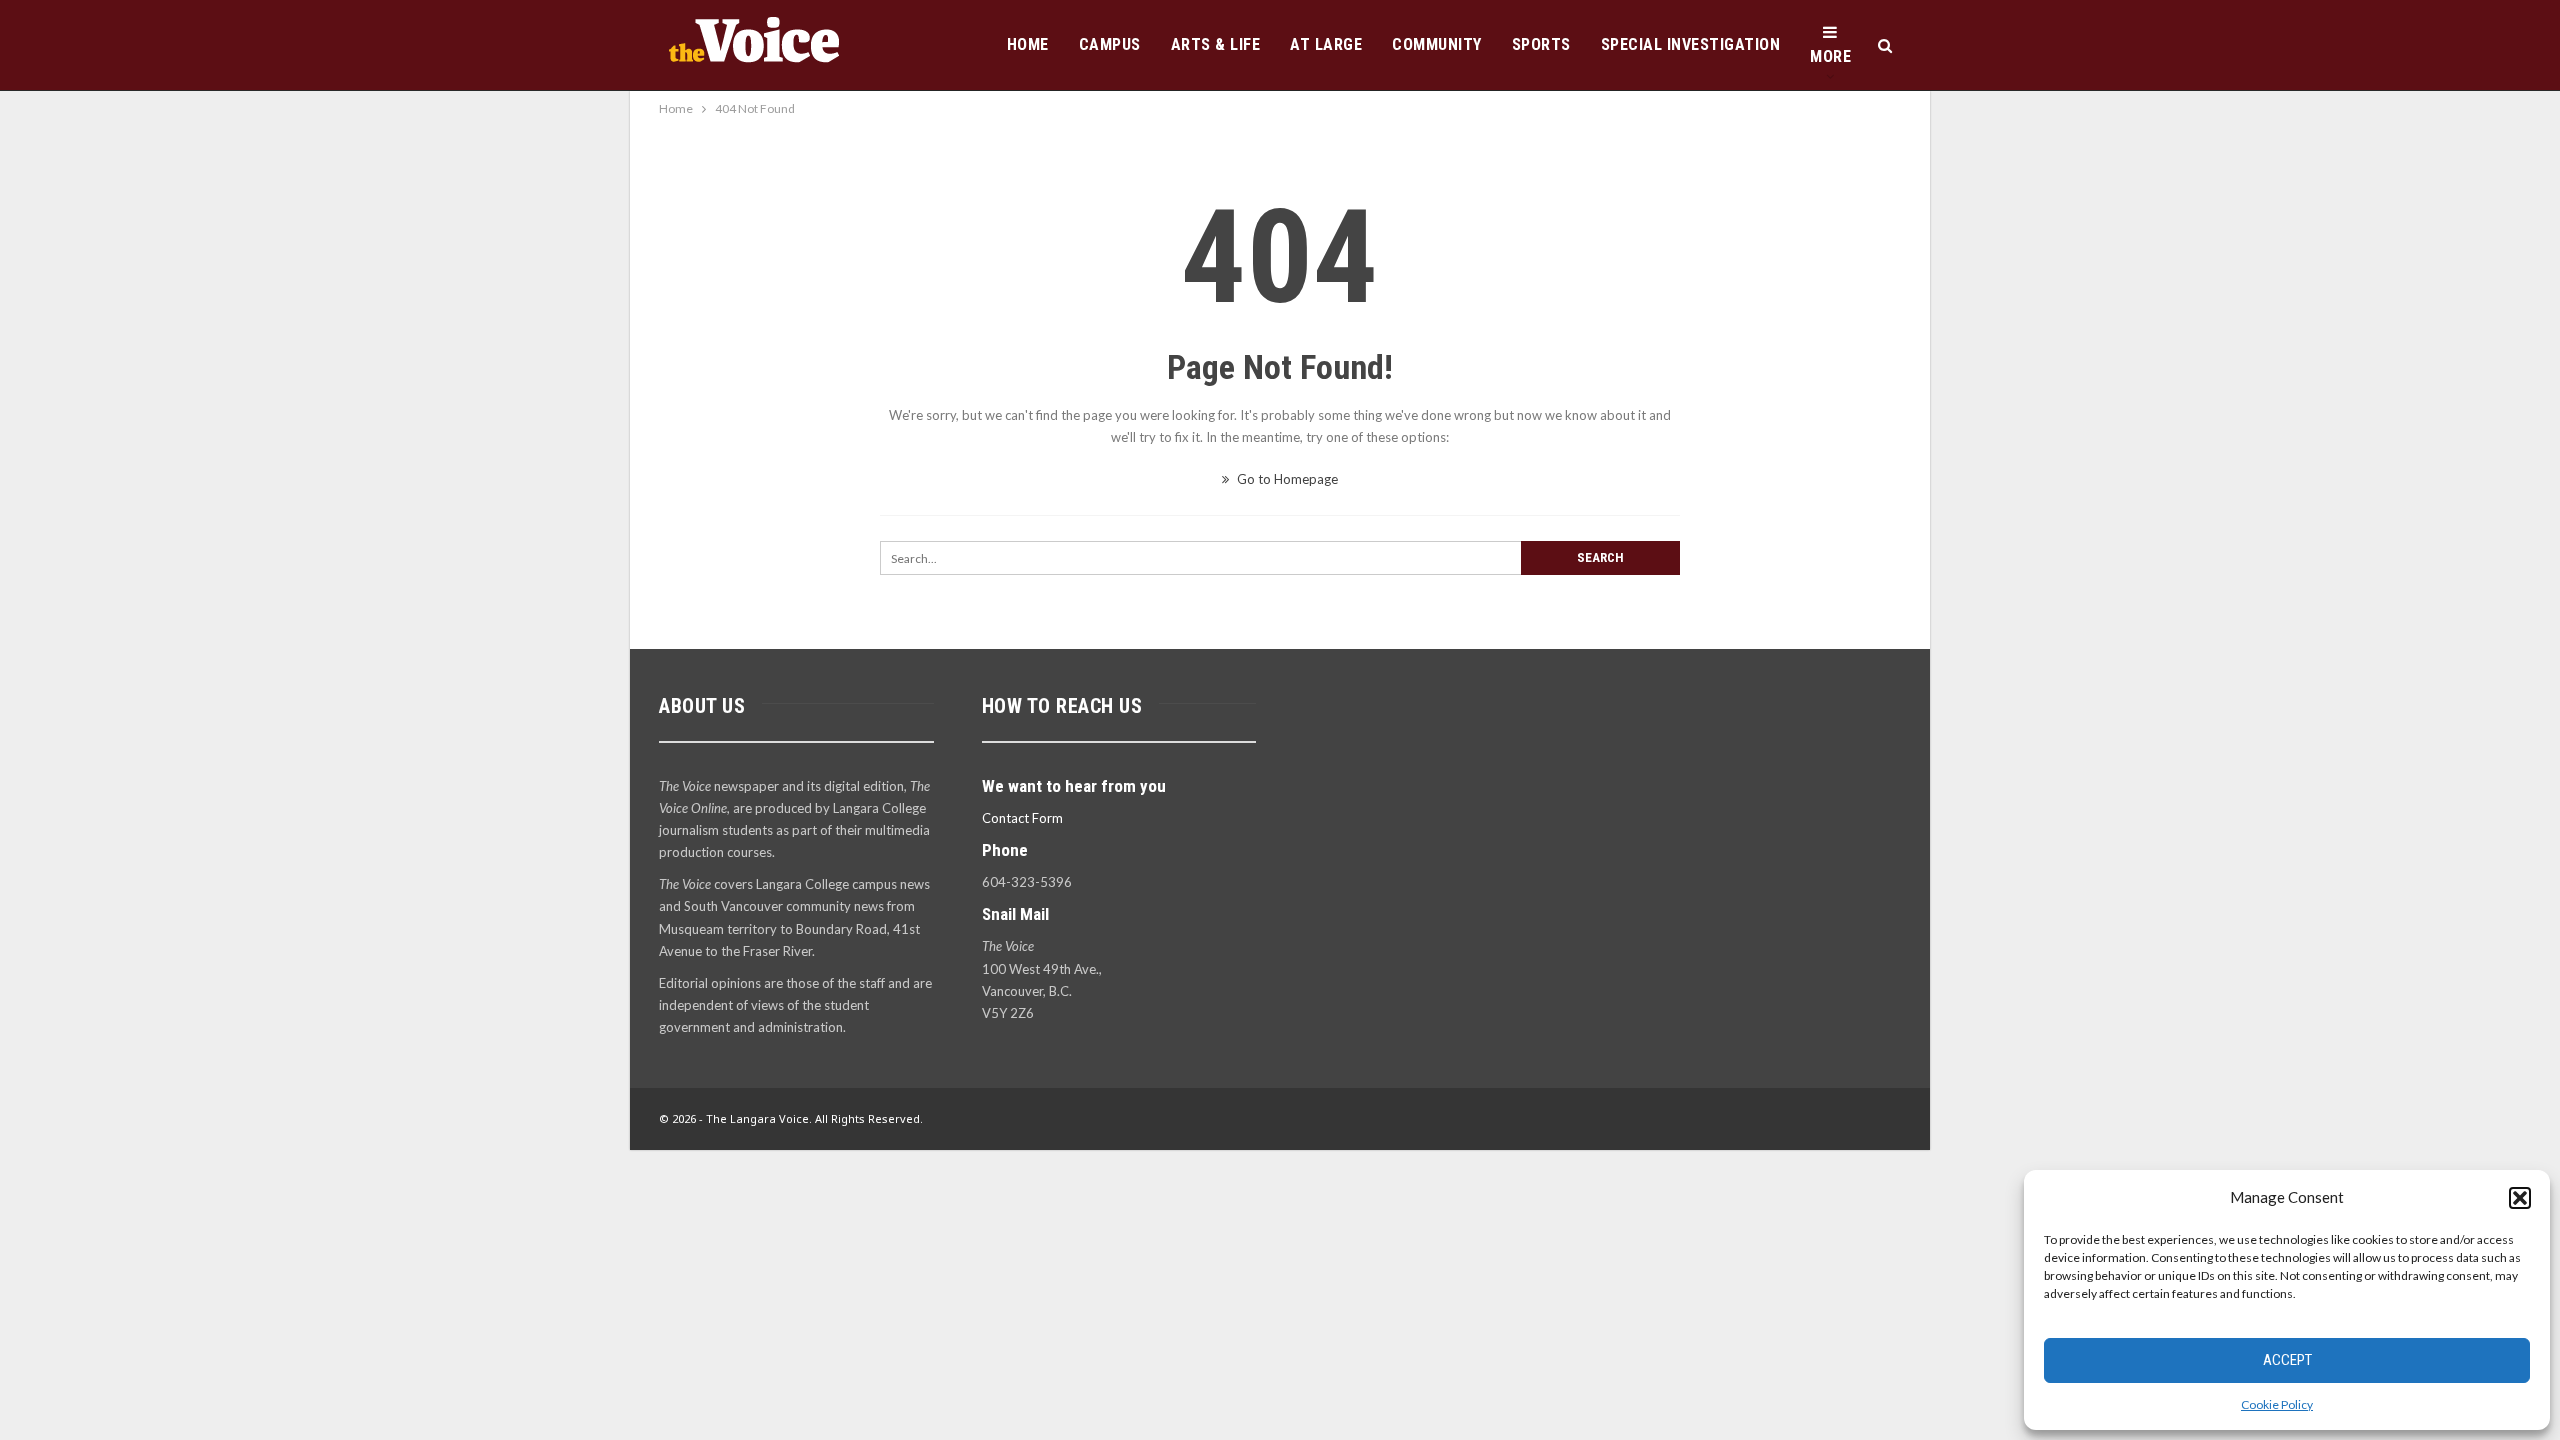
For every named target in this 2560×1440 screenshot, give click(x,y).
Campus (1110, 44)
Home (1028, 44)
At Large (1326, 44)
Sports (1541, 44)
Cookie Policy (2277, 1404)
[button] (2520, 1198)
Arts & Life (1216, 44)
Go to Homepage (1286, 479)
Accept (2287, 1360)
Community (1437, 44)
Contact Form (1022, 818)
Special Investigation (1691, 44)
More (1830, 56)
